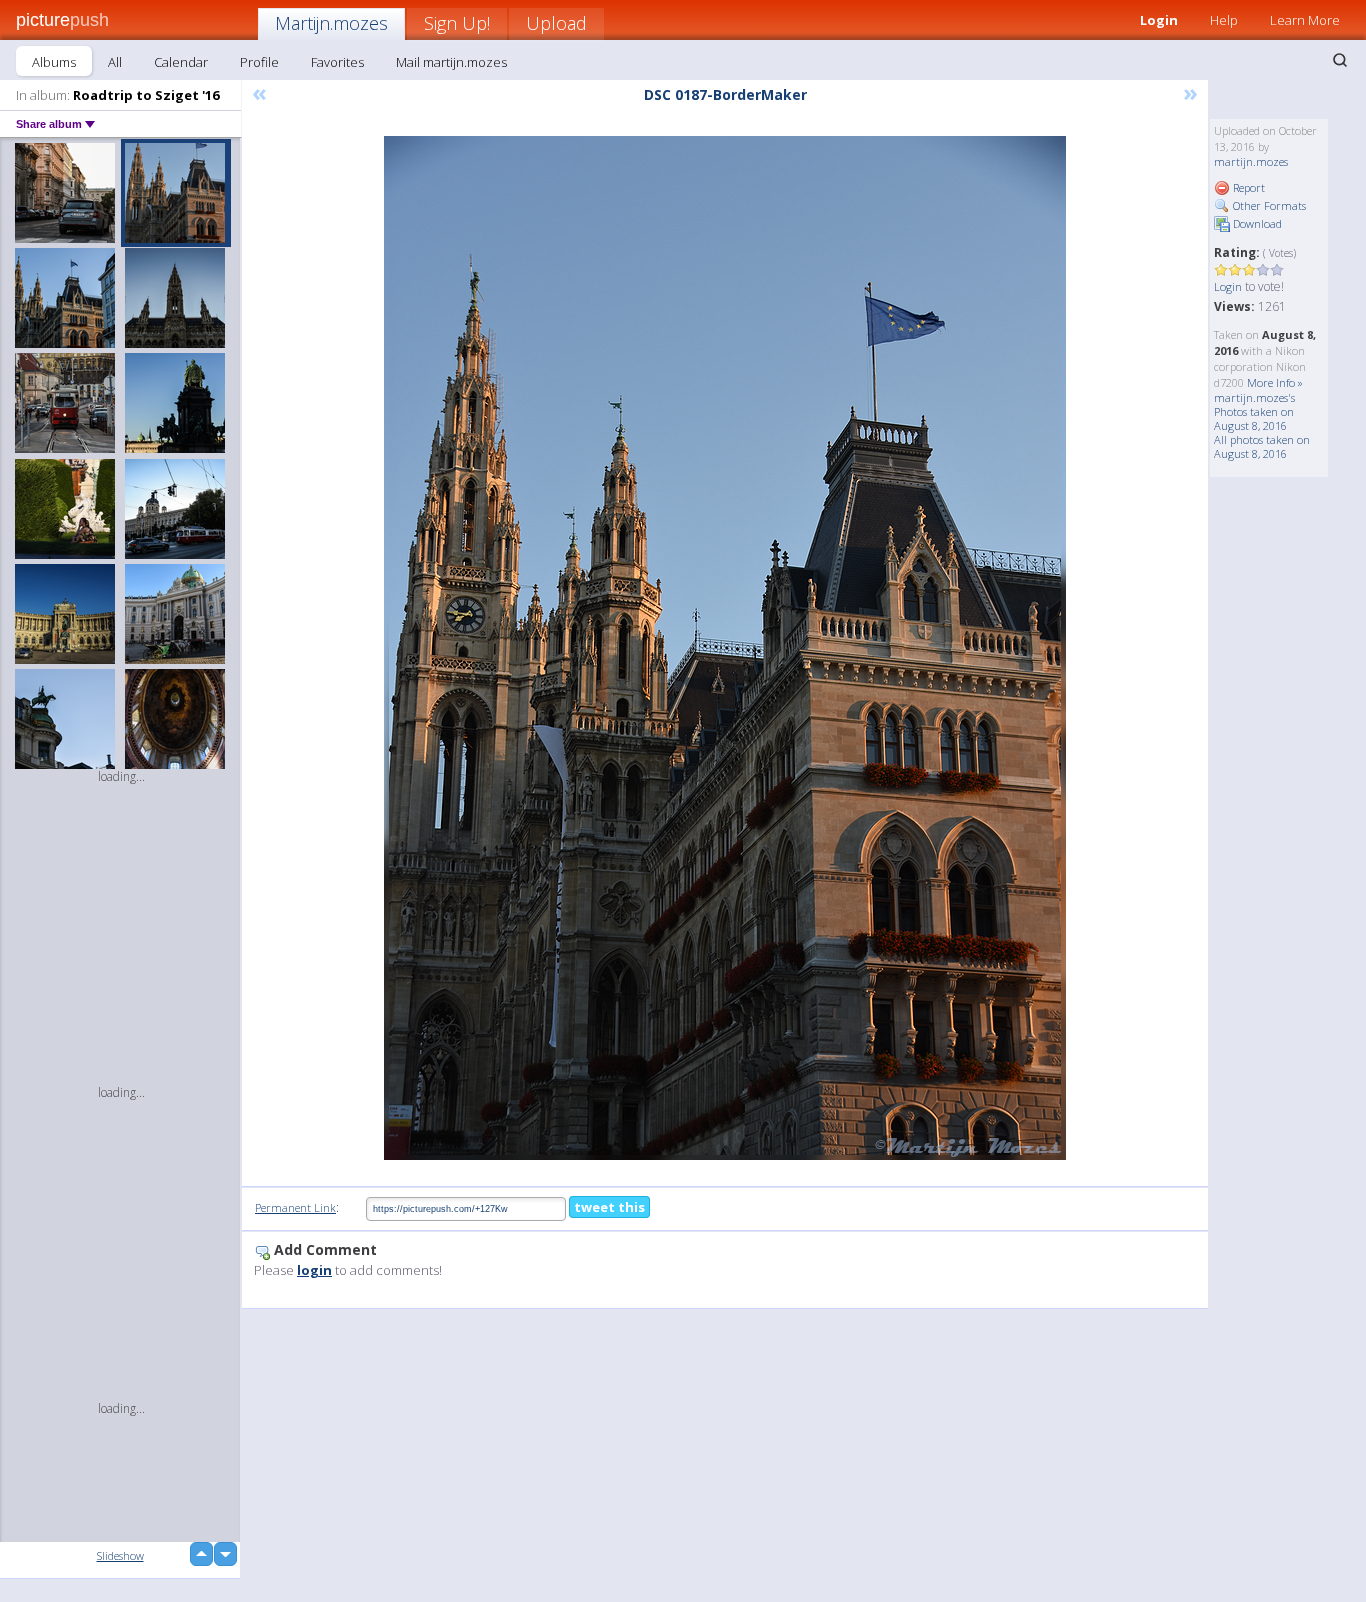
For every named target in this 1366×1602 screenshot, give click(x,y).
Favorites (337, 62)
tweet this (609, 1207)
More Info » (1275, 382)
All (115, 62)
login (314, 1270)
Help (1224, 20)
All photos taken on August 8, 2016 (1262, 446)
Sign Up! (457, 23)
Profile (259, 62)
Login (1159, 20)
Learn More (1305, 20)
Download (1256, 223)
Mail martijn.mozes (451, 62)
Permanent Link (295, 1207)
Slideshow (120, 1555)
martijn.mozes (1251, 161)
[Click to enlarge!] (725, 648)
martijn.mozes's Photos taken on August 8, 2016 (1254, 411)
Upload (556, 23)
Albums (54, 62)
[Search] (1340, 60)
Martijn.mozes (331, 23)
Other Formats (1268, 205)
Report (1247, 187)
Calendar (181, 62)
